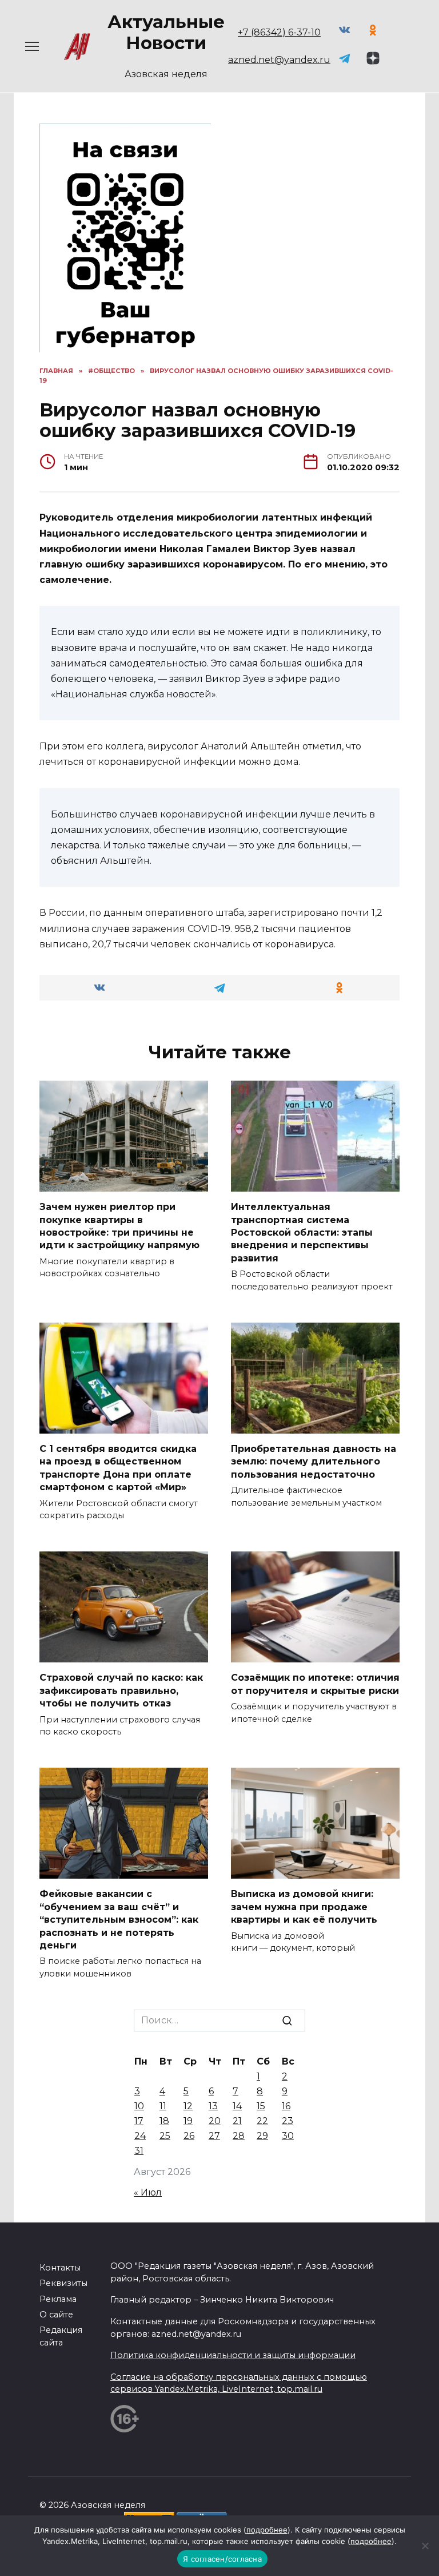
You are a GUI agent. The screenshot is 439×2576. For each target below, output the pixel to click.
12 (188, 2106)
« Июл (148, 2192)
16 (286, 2106)
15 (261, 2106)
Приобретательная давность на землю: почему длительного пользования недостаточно (314, 1462)
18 (164, 2121)
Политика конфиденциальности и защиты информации (233, 2355)
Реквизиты (63, 2283)
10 (139, 2106)
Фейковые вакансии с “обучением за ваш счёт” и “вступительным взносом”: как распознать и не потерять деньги (119, 1920)
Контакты (60, 2268)
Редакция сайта (61, 2336)
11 (163, 2106)
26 (189, 2136)
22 (262, 2121)
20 (215, 2121)
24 (140, 2136)
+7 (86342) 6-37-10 (279, 32)
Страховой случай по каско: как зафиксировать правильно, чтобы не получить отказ (121, 1690)
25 (165, 2136)
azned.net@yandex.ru (279, 60)
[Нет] (425, 2546)
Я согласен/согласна (222, 2559)
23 (288, 2121)
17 (139, 2121)
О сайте (56, 2315)
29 (262, 2136)
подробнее (267, 2530)
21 (237, 2121)
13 (213, 2106)
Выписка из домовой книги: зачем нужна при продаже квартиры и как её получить (304, 1907)
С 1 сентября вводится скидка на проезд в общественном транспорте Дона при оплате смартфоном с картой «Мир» (118, 1468)
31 (139, 2151)
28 (239, 2136)
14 (237, 2106)
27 (214, 2136)
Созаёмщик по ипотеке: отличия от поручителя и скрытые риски (315, 1684)
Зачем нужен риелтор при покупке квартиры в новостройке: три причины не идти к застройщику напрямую (119, 1226)
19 (188, 2121)
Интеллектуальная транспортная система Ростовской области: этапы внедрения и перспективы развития (302, 1233)
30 (288, 2136)
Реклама (58, 2299)
